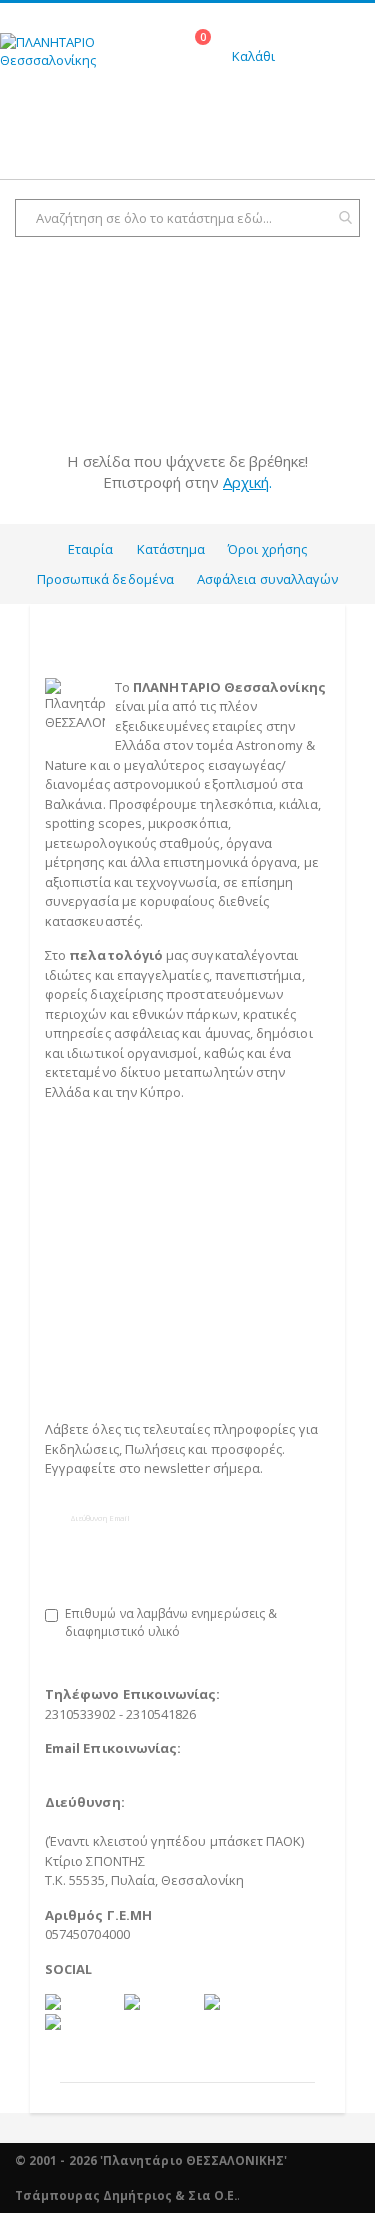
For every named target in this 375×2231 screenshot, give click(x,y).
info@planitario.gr (100, 1768)
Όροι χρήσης (267, 549)
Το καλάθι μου (89, 1307)
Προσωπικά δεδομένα (105, 579)
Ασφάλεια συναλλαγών (267, 579)
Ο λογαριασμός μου (105, 1327)
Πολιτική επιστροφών (112, 1249)
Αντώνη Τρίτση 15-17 (115, 1822)
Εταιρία (90, 549)
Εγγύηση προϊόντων (107, 1268)
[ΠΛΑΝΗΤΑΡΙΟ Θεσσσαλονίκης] (94, 58)
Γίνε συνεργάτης (109, 1366)
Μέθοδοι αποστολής (108, 1210)
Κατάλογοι (77, 1288)
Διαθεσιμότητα (91, 1229)
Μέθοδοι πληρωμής (106, 1190)
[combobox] (187, 218)
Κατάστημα (171, 549)
